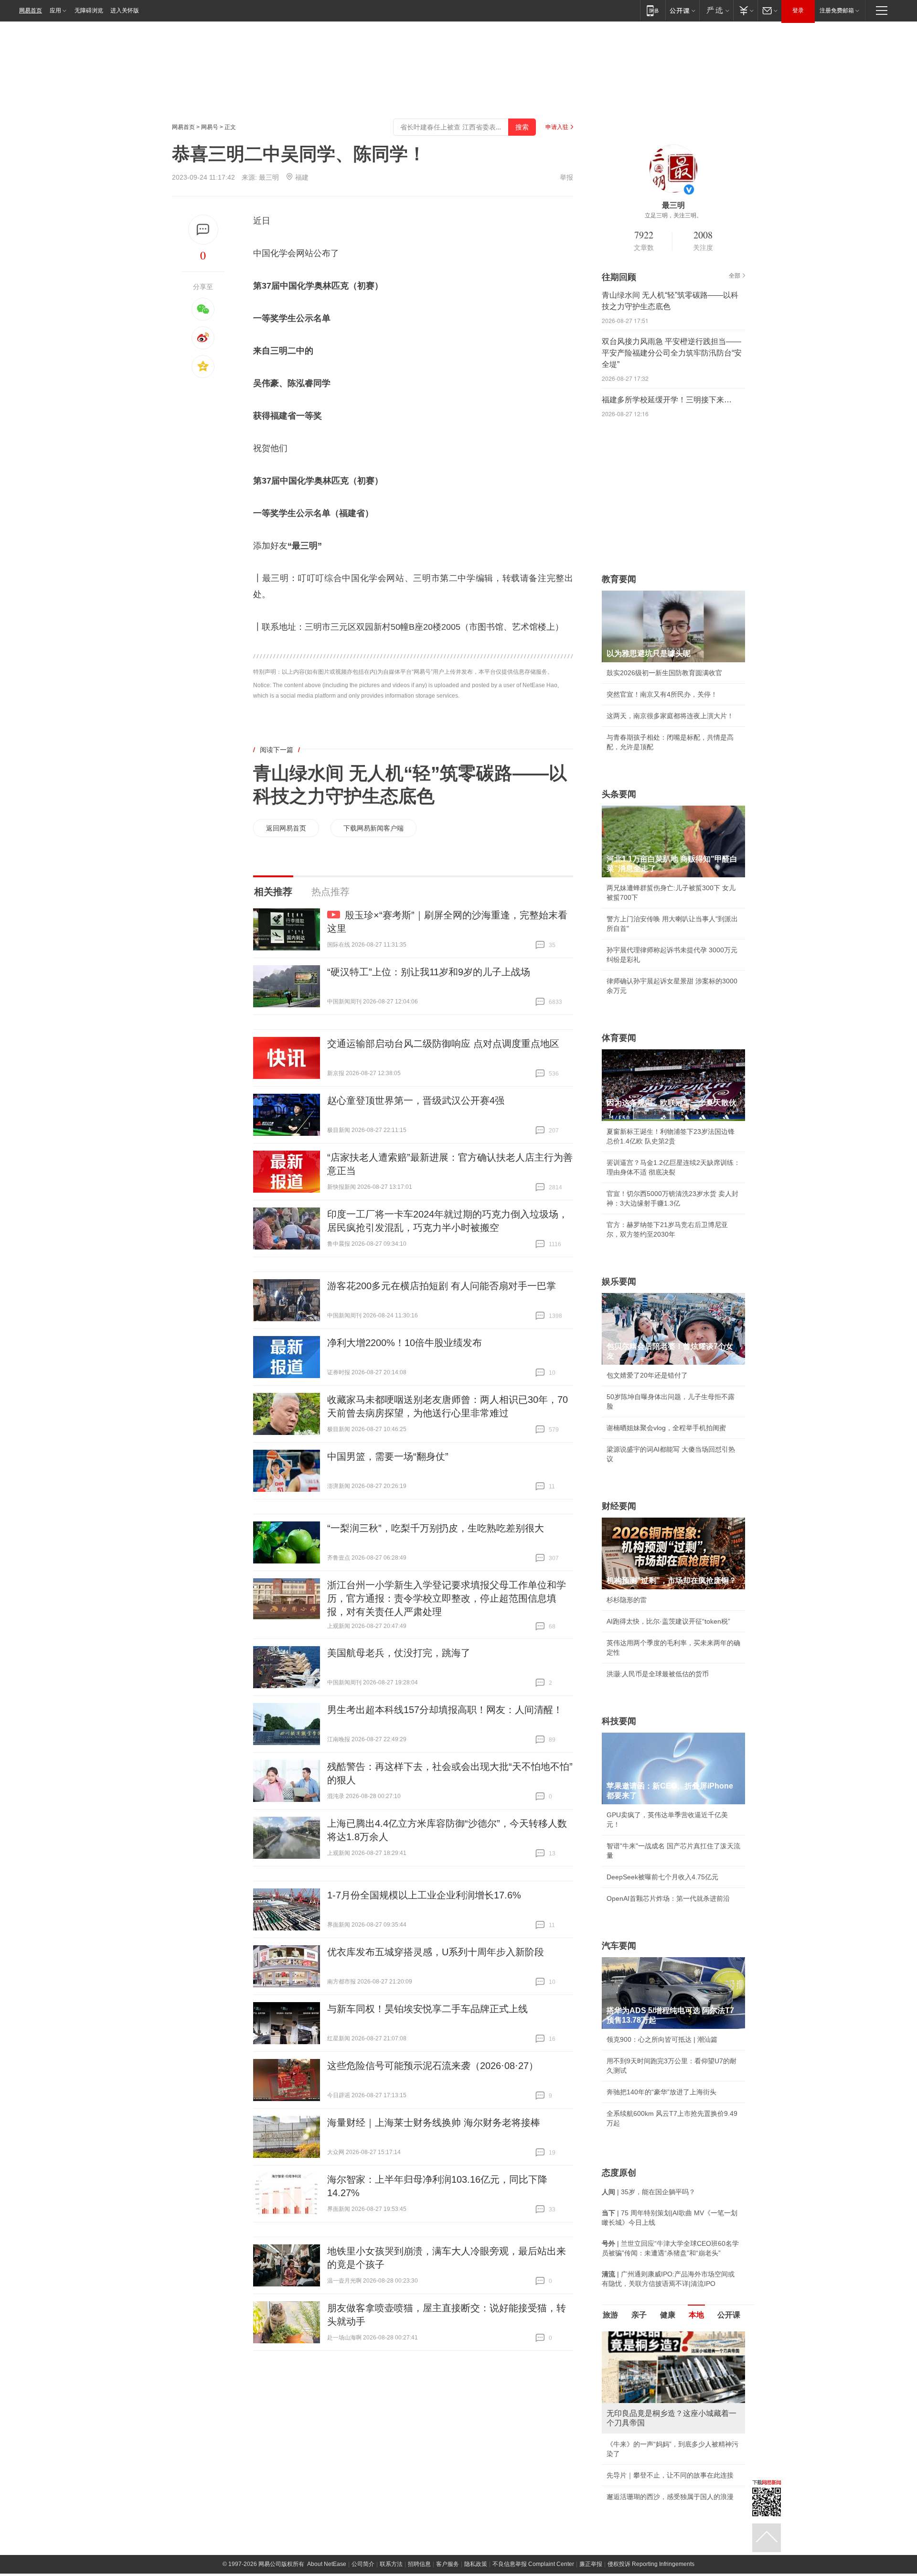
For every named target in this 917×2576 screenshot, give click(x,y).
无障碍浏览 (89, 11)
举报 (566, 177)
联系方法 (391, 2564)
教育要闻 (619, 579)
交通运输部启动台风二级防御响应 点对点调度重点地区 (443, 1044)
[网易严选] (716, 10)
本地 (696, 2315)
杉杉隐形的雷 (627, 1600)
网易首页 (31, 11)
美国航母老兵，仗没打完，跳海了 (399, 1653)
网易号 (210, 127)
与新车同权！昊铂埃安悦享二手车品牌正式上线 (427, 2009)
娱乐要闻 (619, 1282)
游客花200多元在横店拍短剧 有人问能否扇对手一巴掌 (442, 1286)
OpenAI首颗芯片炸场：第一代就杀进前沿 (668, 1898)
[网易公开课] (682, 10)
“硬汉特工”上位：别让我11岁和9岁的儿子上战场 (429, 972)
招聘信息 (419, 2564)
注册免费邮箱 (837, 11)
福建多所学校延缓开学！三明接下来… (667, 400)
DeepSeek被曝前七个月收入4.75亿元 (662, 1877)
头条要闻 (619, 794)
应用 (55, 11)
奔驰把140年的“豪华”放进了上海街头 (661, 2092)
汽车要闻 (619, 1946)
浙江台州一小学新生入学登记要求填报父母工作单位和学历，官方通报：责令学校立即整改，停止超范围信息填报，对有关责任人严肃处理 (447, 1598)
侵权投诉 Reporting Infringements (651, 2564)
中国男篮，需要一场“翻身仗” (388, 1456)
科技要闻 (619, 1721)
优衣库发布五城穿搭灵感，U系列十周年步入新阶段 (436, 1952)
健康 (668, 2315)
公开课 (729, 2315)
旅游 (610, 2315)
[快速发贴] (203, 230)
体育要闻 (619, 1038)
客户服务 (448, 2564)
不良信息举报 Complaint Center (533, 2564)
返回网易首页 (286, 828)
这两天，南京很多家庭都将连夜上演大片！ (670, 716)
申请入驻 (557, 127)
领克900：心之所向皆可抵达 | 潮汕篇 (662, 2039)
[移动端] (653, 10)
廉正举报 (591, 2564)
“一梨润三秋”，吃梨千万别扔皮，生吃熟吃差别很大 (436, 1528)
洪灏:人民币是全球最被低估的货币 (658, 1674)
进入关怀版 (125, 11)
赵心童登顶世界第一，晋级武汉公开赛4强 (416, 1100)
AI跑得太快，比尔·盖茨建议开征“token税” (668, 1621)
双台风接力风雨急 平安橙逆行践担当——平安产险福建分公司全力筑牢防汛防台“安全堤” (672, 353)
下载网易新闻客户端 (373, 828)
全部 (735, 276)
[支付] (745, 10)
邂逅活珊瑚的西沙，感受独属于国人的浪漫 (670, 2497)
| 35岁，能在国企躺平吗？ (649, 2192)
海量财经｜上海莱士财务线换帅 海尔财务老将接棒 (434, 2123)
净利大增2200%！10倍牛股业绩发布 (405, 1343)
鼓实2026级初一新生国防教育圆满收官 (664, 673)
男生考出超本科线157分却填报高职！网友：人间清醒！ (445, 1710)
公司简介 (363, 2564)
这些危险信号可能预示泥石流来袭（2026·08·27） (433, 2066)
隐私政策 (476, 2564)
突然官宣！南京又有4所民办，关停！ (662, 694)
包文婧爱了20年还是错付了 (647, 1375)
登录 (798, 11)
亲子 (639, 2315)
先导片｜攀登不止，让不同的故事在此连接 (670, 2475)
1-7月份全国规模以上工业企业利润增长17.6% (424, 1895)
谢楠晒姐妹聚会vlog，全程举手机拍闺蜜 (666, 1428)
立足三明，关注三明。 (673, 216)
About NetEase (327, 2564)
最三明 (269, 177)
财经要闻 (619, 1506)
